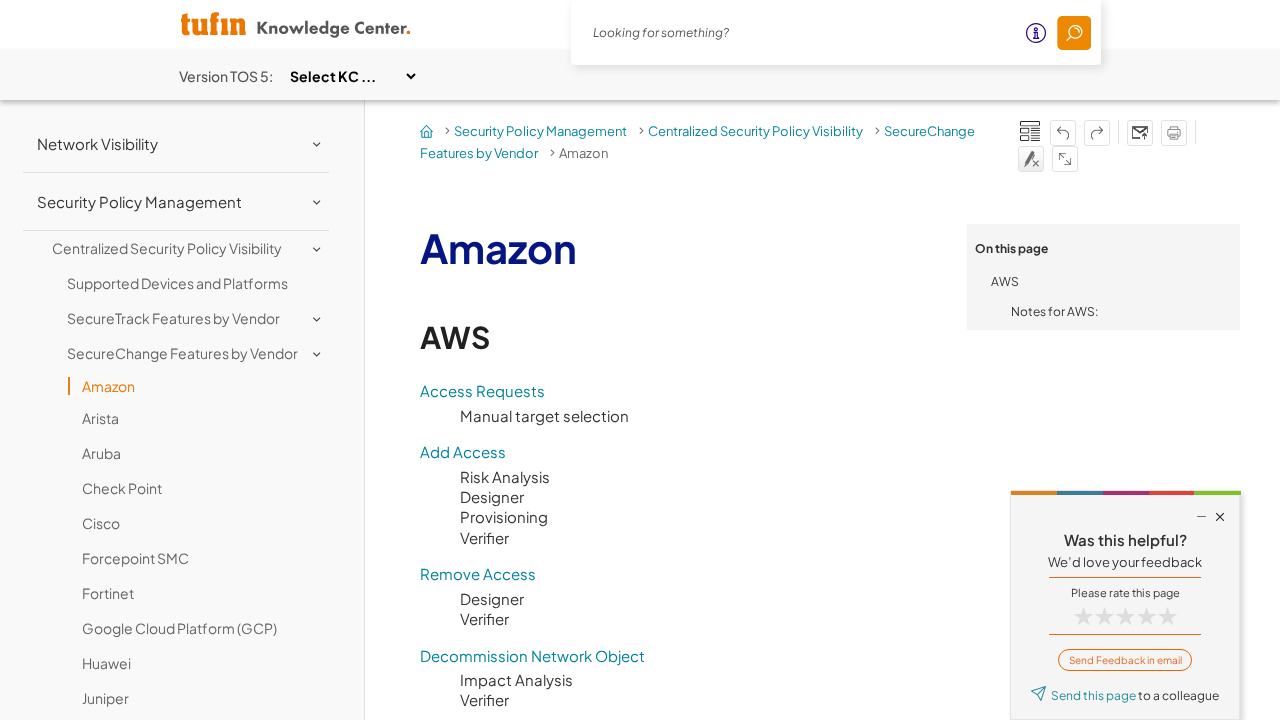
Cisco (101, 523)
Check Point (122, 488)
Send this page (1093, 695)
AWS (1005, 281)
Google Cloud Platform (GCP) (179, 628)
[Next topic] (1097, 133)
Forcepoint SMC (135, 558)
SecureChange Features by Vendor (182, 353)
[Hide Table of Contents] (1030, 131)
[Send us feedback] (1140, 133)
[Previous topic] (1063, 133)
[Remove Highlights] (1031, 159)
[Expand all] (1065, 159)
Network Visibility (97, 143)
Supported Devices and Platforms (177, 283)
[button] (1074, 33)
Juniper (105, 698)
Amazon (108, 386)
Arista (100, 418)
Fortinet (108, 593)
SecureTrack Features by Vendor (173, 318)
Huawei (106, 663)
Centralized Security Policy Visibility (755, 131)
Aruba (101, 453)
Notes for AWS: (1054, 311)
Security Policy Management (540, 131)
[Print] (1174, 133)
